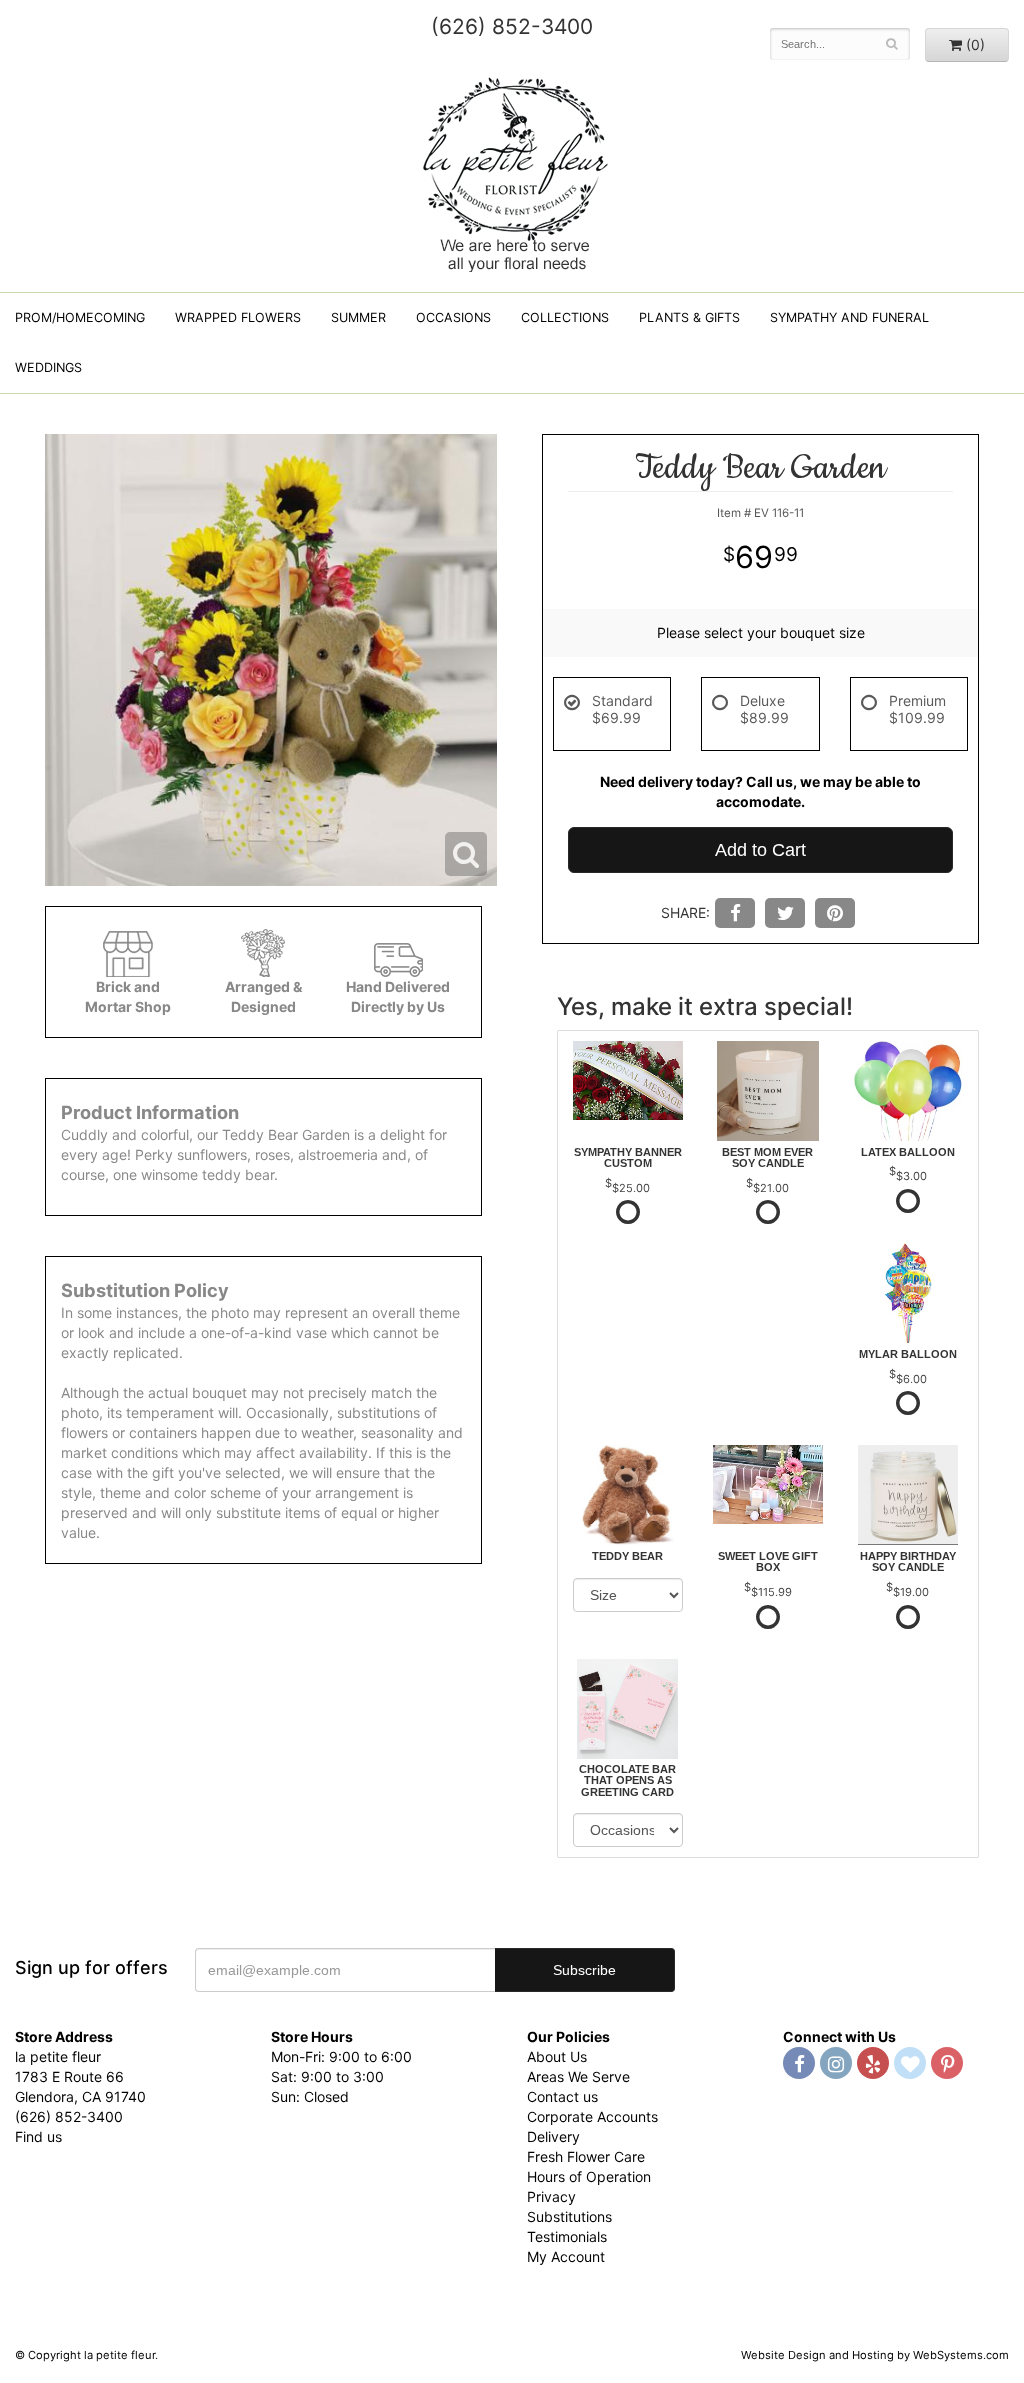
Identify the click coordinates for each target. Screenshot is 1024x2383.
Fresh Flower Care (586, 2156)
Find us (38, 2136)
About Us (557, 2056)
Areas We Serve (578, 2076)
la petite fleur (512, 172)
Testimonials (567, 2236)
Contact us (562, 2096)
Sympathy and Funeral (849, 317)
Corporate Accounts (592, 2116)
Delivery (553, 2136)
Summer (358, 317)
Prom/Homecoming (80, 317)
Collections (565, 317)
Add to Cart (760, 850)
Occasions (453, 317)
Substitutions (569, 2216)
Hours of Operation (589, 2176)
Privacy (551, 2196)
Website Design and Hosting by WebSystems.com (875, 2355)
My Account (566, 2256)
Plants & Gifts (689, 317)
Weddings (48, 367)
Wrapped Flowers (238, 317)
